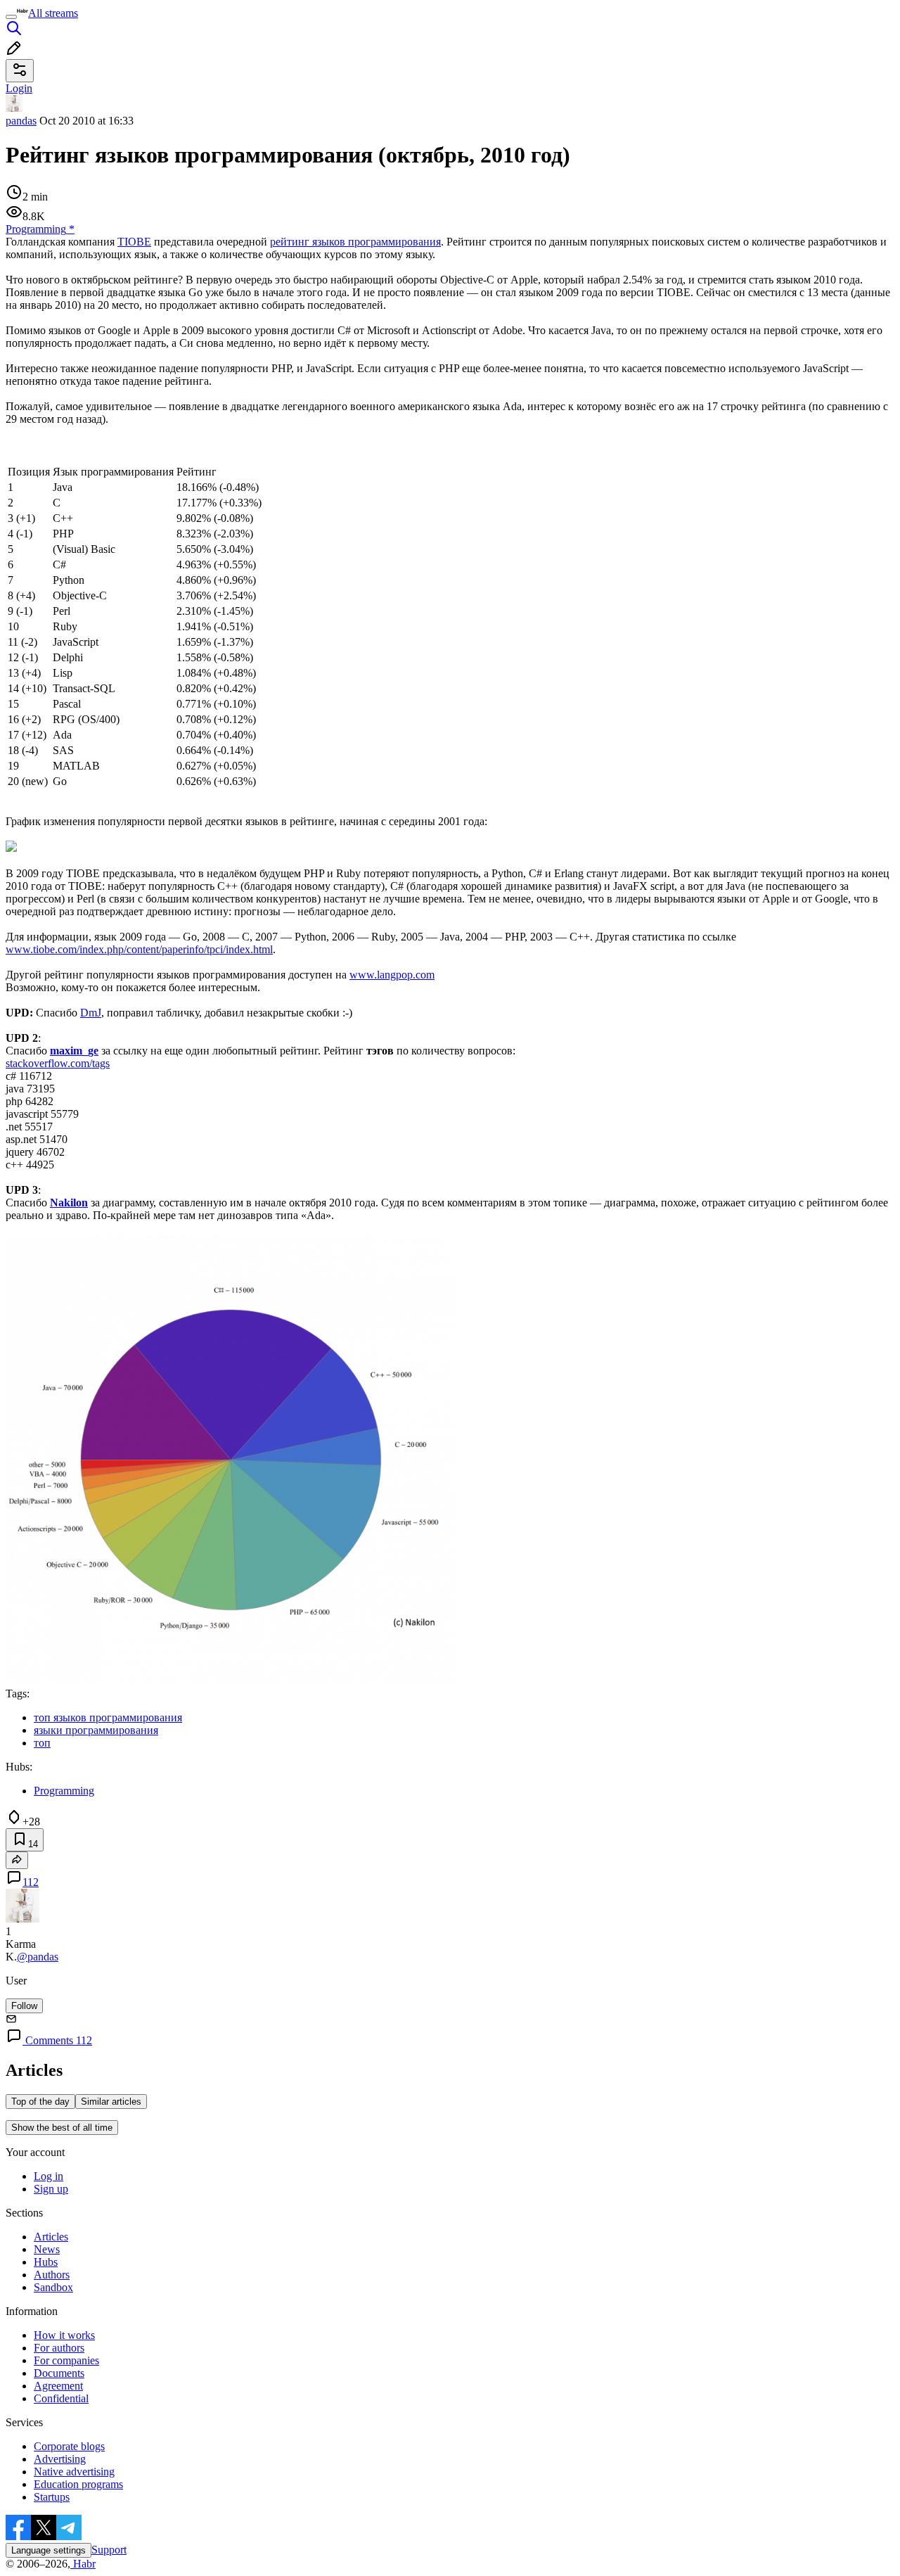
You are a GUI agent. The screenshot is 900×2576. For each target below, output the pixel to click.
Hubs (46, 2262)
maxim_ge (74, 1051)
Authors (52, 2275)
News (47, 2249)
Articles (51, 2237)
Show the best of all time (62, 2128)
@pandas (38, 1957)
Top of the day (40, 2102)
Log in (49, 2176)
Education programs (78, 2484)
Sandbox (53, 2287)
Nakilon (69, 1203)
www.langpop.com (392, 975)
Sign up (51, 2189)
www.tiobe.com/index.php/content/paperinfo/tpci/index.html (139, 949)
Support (109, 2550)
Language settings (49, 2550)
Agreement (58, 2386)
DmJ (91, 1013)
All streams (53, 13)
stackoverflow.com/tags (58, 1063)
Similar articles (111, 2102)
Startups (52, 2497)
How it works (64, 2335)
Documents (59, 2373)
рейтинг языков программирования (355, 242)
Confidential (61, 2398)
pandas (21, 121)
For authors (59, 2348)
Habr (83, 2564)
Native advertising (74, 2472)
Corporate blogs (69, 2446)
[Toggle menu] (11, 17)
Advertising (60, 2459)
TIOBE (134, 242)
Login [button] (19, 88)
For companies (66, 2360)
